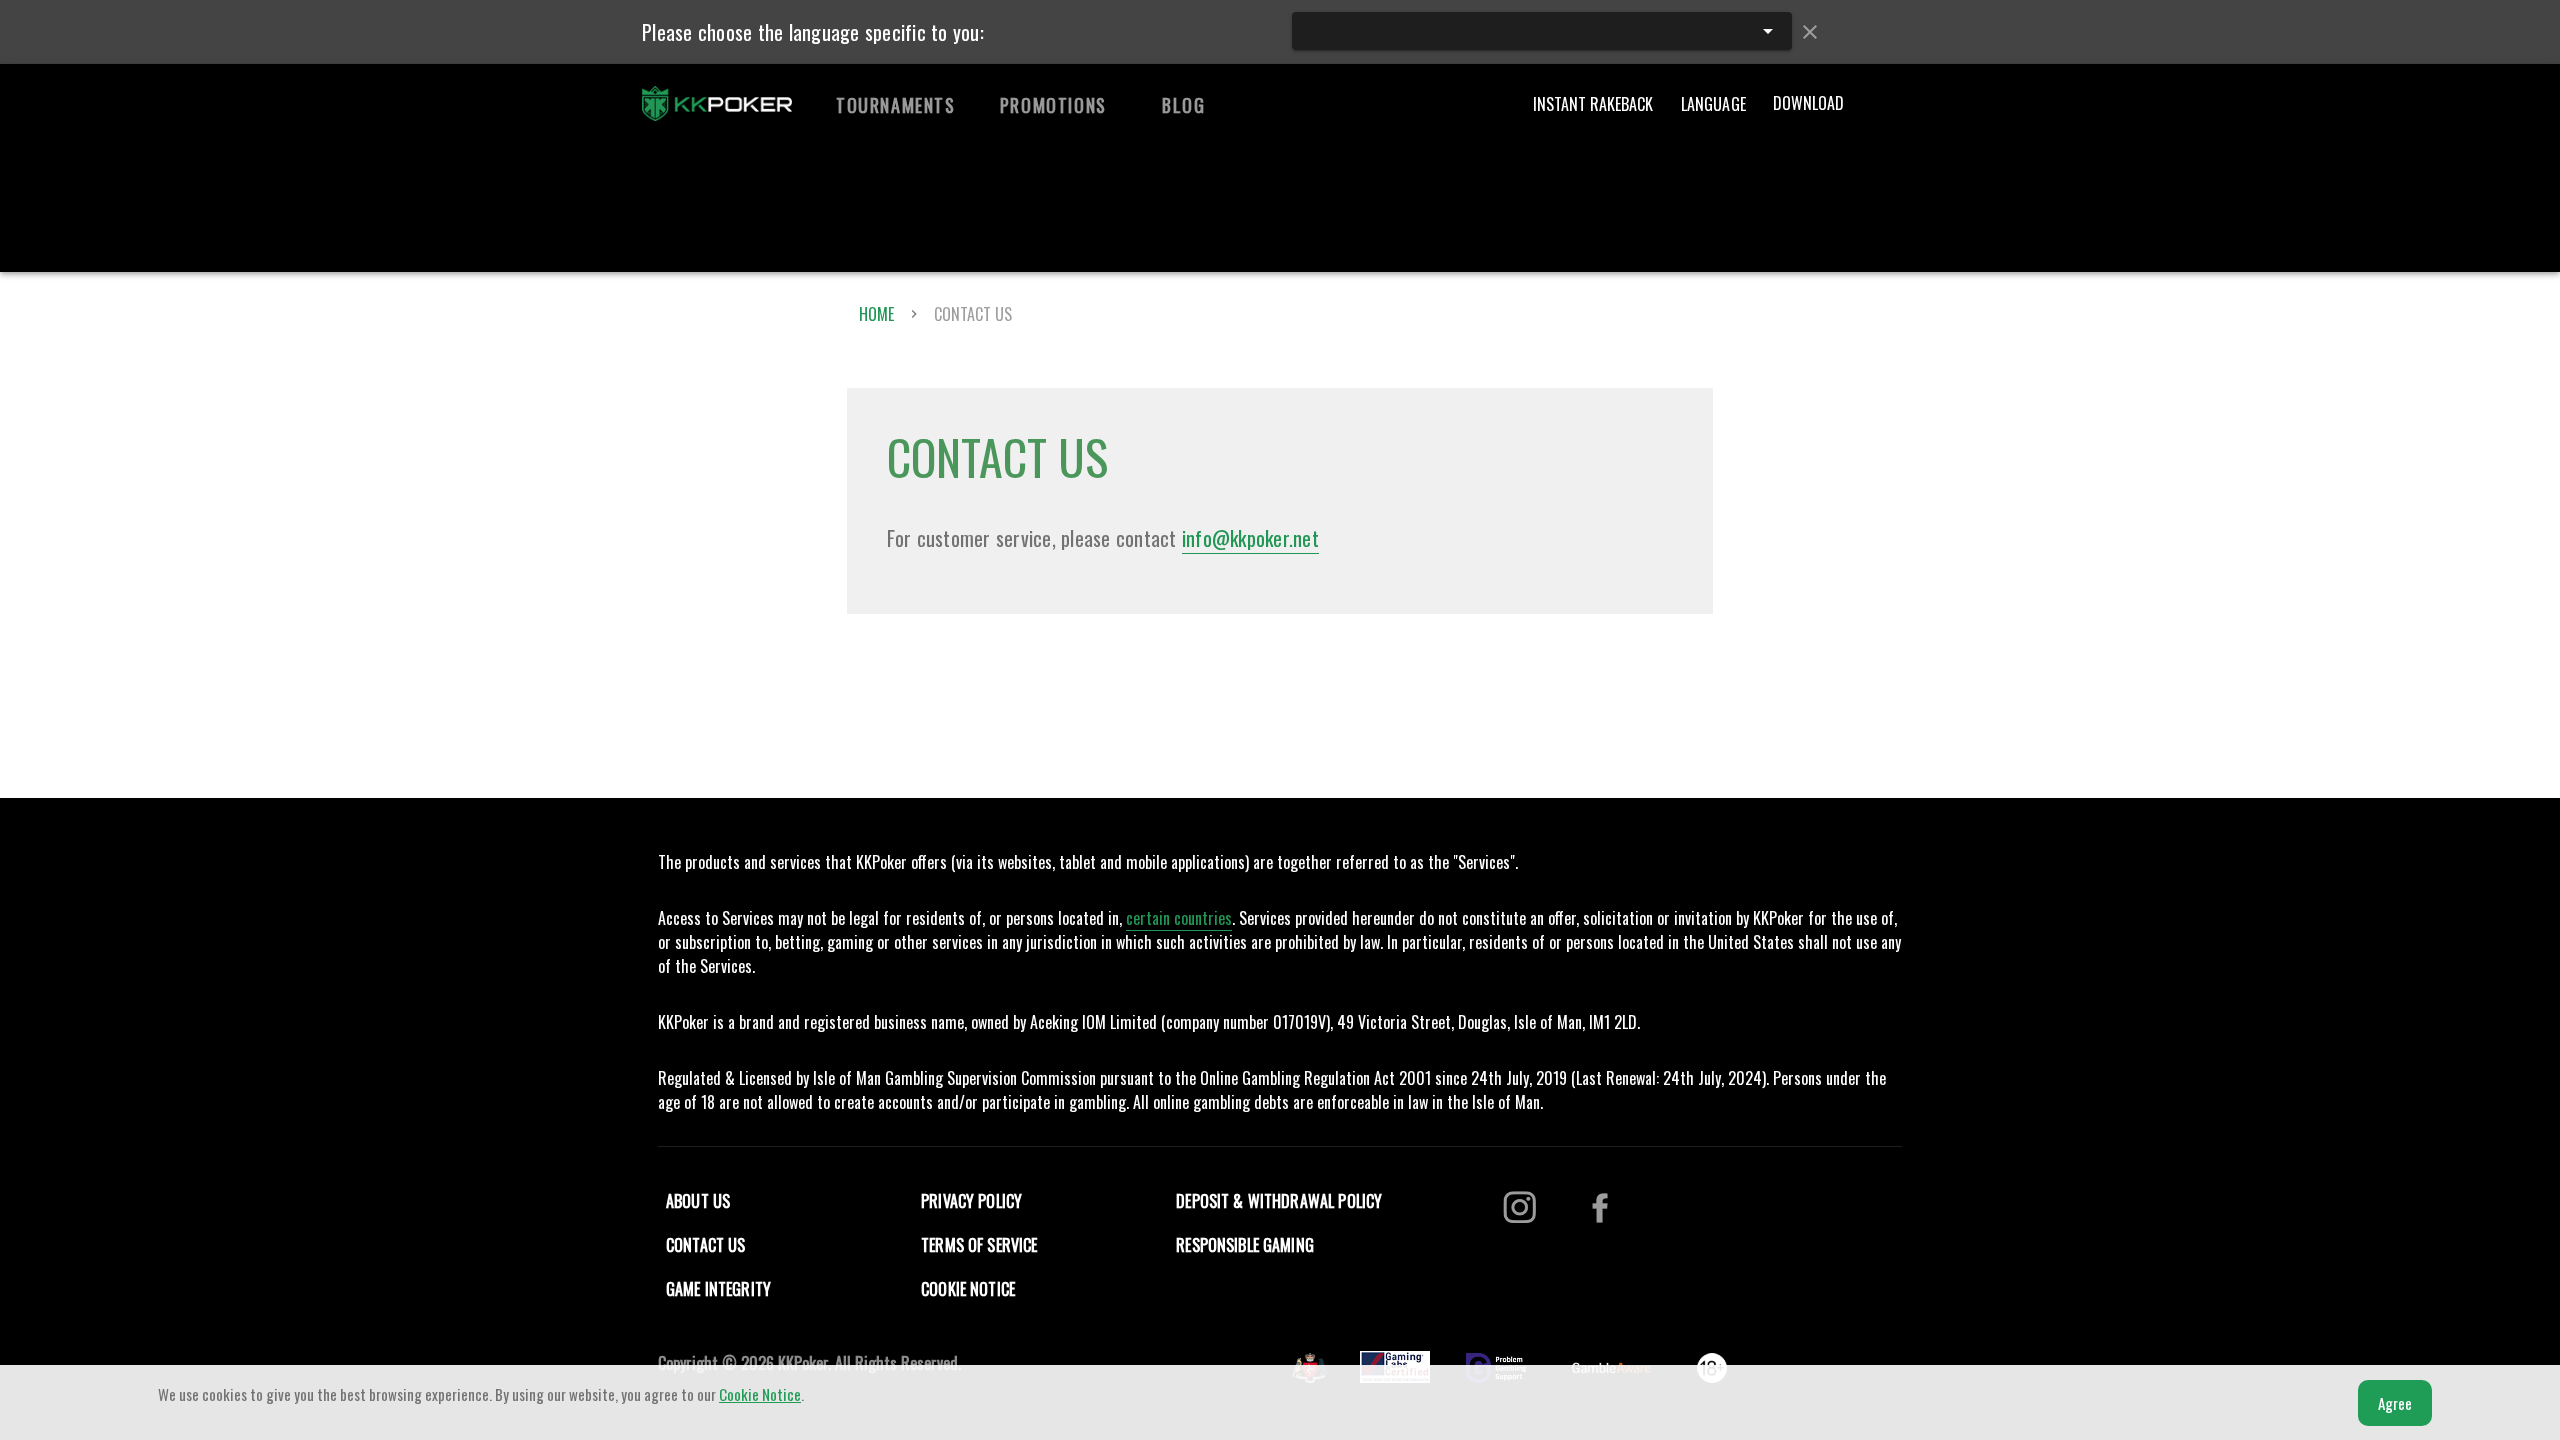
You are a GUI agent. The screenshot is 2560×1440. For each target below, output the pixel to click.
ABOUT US (698, 1201)
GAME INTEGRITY (718, 1289)
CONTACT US (706, 1245)
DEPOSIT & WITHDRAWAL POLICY (1279, 1201)
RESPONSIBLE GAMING (1245, 1245)
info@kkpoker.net (1250, 538)
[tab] (896, 105)
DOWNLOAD (1808, 103)
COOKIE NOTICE (968, 1289)
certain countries (1179, 918)
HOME (876, 314)
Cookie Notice (760, 1394)
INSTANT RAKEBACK (1593, 104)
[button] (1542, 31)
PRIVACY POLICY (971, 1201)
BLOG (1183, 105)
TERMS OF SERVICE (979, 1245)
